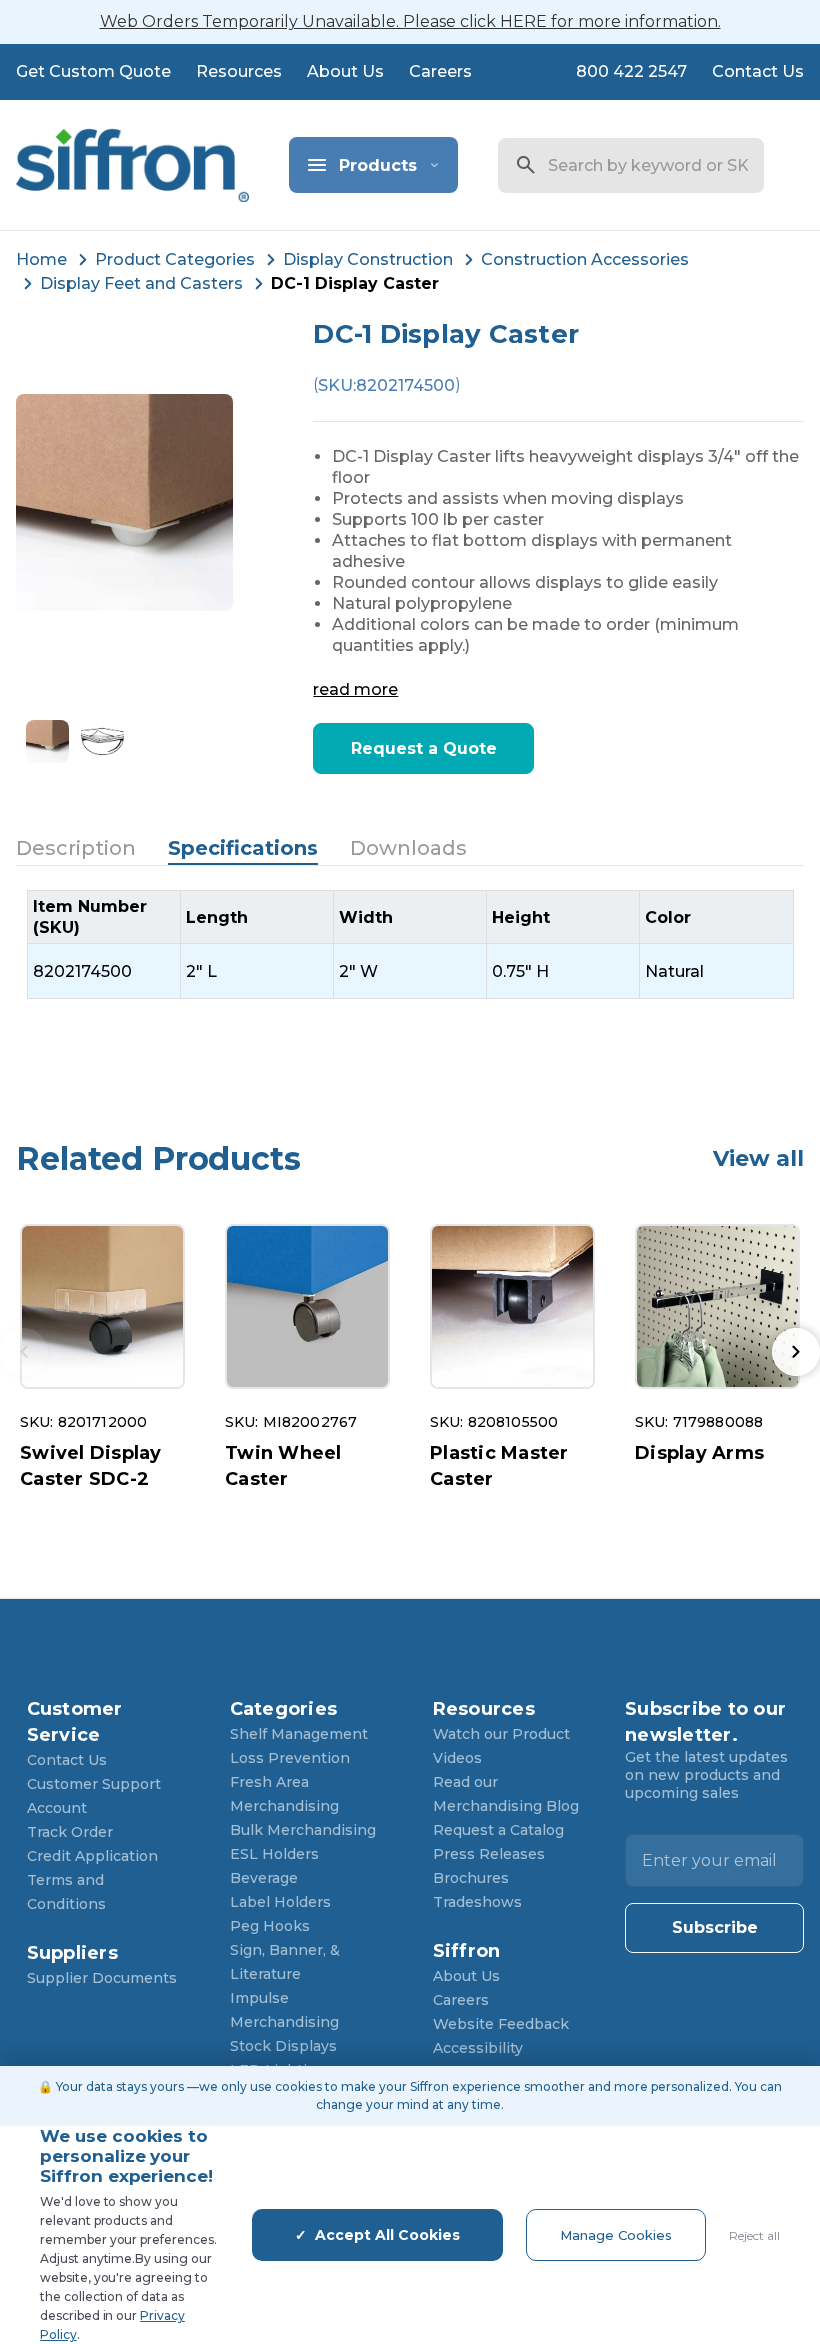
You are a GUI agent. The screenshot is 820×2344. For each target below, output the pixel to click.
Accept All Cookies (387, 2235)
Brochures (471, 1878)
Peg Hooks (270, 1926)
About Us (345, 71)
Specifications (243, 848)
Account (57, 1808)
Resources (239, 71)
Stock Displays (283, 2046)
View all (758, 1158)
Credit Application (92, 1856)
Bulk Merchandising (303, 1830)
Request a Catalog (498, 1830)
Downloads (408, 848)
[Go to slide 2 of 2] (796, 1352)
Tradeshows (477, 1902)
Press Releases (489, 1854)
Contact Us (758, 71)
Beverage (264, 1878)
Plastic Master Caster (499, 1466)
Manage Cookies (616, 2235)
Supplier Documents (102, 1978)
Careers (440, 71)
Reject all (754, 2235)
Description (76, 848)
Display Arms (699, 1453)
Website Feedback (501, 2024)
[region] (410, 944)
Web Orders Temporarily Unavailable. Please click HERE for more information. (410, 21)
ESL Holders (274, 1854)
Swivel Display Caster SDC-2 (91, 1466)
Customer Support (94, 1784)
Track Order (70, 1832)
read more (355, 689)
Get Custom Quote (93, 71)
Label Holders (280, 1902)
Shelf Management (299, 1734)
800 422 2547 (631, 71)
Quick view (103, 1306)
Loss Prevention (290, 1758)
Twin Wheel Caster (283, 1466)
